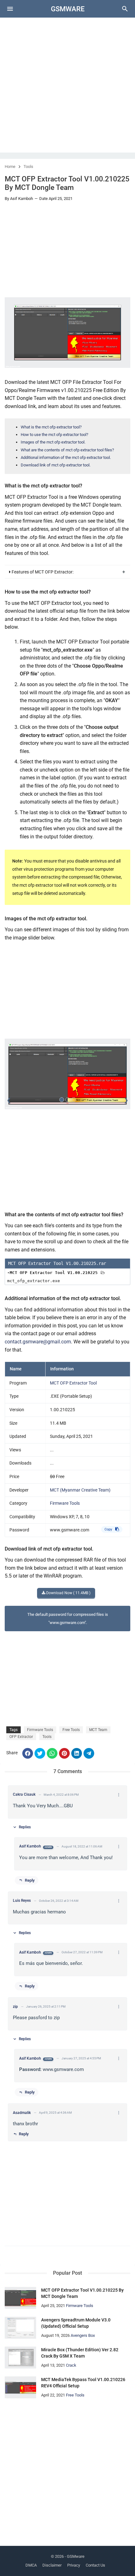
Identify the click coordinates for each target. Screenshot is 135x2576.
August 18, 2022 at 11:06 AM (82, 1847)
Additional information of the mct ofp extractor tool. (66, 457)
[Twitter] (40, 1753)
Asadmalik (22, 2113)
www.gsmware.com (70, 1530)
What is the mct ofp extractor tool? (51, 427)
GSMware (68, 9)
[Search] (125, 11)
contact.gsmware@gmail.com (38, 1342)
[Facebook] (28, 1753)
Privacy (74, 2565)
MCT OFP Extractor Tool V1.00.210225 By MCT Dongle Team (82, 2293)
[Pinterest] (64, 1753)
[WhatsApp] (52, 1753)
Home (10, 167)
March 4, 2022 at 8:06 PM (61, 1795)
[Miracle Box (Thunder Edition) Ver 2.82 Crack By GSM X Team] (20, 2358)
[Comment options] (119, 1795)
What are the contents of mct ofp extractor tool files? (67, 450)
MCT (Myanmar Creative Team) (80, 1490)
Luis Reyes (22, 1901)
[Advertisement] (67, 85)
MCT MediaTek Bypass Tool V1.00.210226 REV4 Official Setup (83, 2383)
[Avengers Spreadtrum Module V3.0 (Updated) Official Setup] (20, 2328)
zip (15, 2007)
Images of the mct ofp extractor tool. (53, 442)
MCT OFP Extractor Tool (73, 1383)
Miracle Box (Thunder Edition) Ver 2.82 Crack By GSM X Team (80, 2353)
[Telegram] (89, 1753)
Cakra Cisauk (24, 1794)
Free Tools (71, 1730)
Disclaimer (52, 2565)
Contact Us (95, 2565)
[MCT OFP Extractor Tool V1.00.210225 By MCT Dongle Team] (20, 2298)
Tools (28, 167)
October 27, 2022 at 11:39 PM (82, 1952)
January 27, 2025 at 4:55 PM (81, 2058)
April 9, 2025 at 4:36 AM (55, 2113)
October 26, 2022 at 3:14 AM (59, 1901)
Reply (30, 1880)
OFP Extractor (21, 1737)
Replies (25, 1827)
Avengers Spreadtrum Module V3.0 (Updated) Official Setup (76, 2323)
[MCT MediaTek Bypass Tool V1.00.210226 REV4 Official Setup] (20, 2387)
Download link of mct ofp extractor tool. (56, 465)
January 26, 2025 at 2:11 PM (46, 2007)
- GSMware (75, 2556)
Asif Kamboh (30, 1846)
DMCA (31, 2565)
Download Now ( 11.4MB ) (68, 1593)
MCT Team (98, 1730)
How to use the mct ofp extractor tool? (54, 435)
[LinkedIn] (77, 1753)
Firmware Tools (65, 1503)
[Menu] (10, 9)
